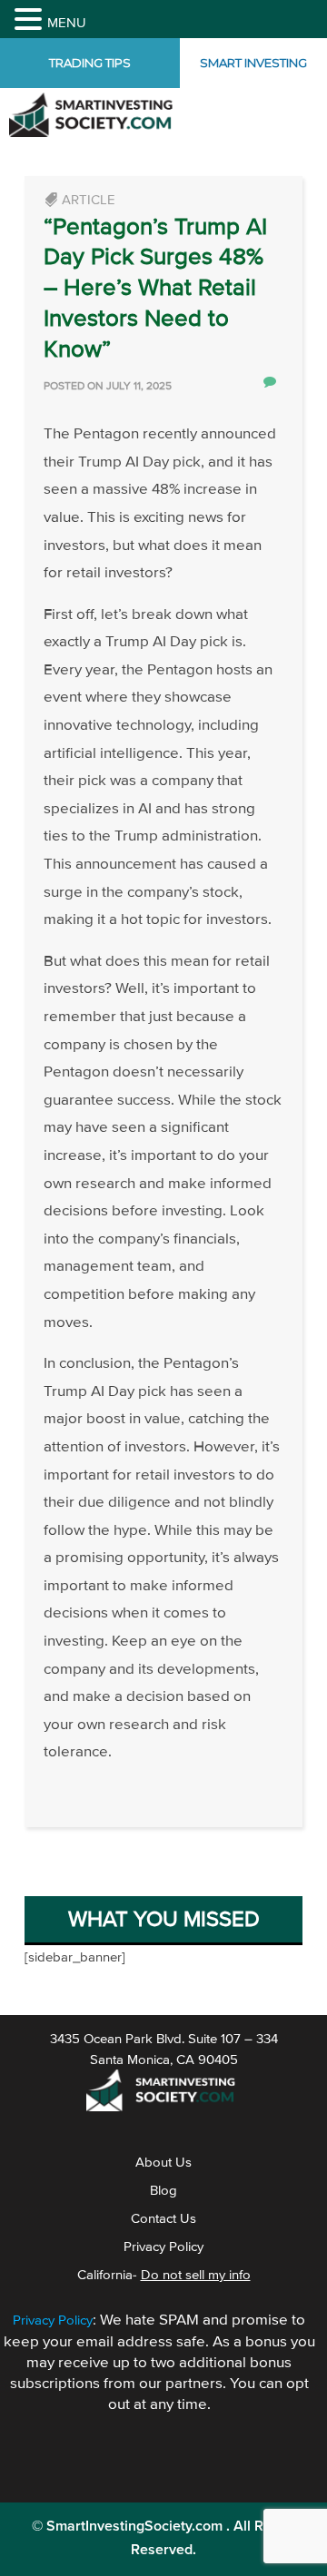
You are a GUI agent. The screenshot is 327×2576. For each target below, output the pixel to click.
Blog (163, 2219)
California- (164, 2304)
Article (89, 229)
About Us (163, 2191)
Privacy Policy (163, 2276)
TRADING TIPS (90, 78)
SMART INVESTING (259, 78)
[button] (31, 21)
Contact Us (163, 2247)
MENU (67, 23)
